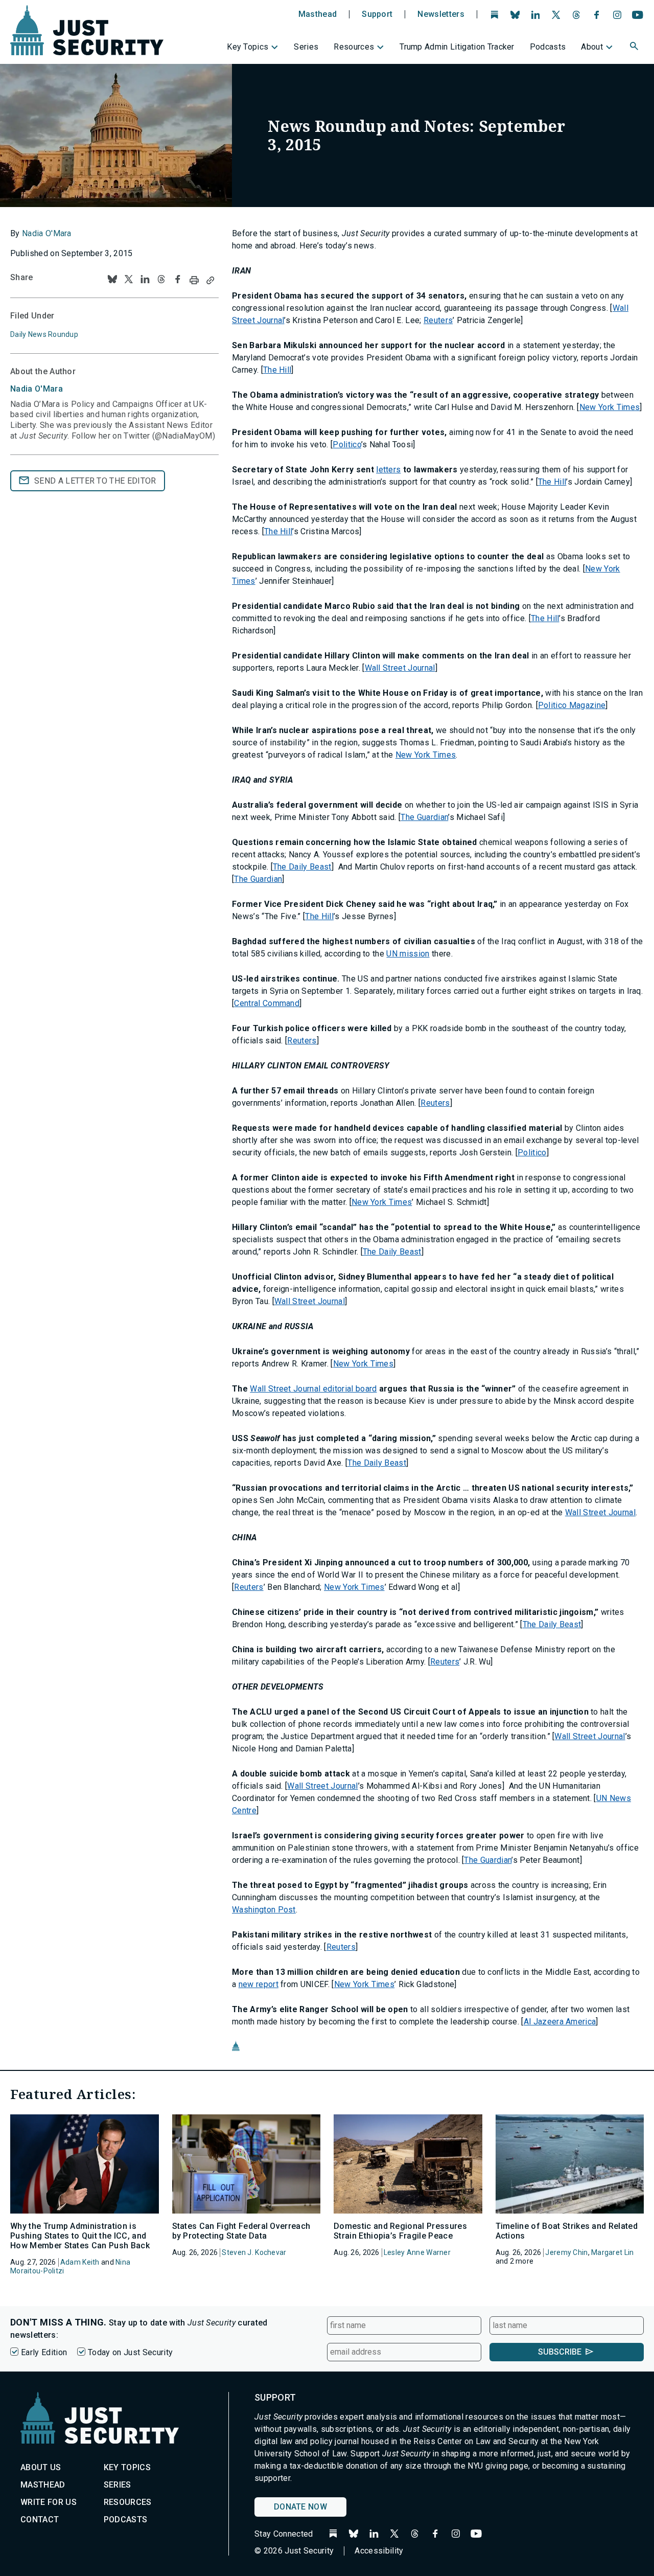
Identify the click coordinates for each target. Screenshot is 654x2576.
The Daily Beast (302, 867)
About (592, 47)
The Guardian (424, 817)
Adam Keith (80, 2262)
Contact (40, 2520)
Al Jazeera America (560, 2022)
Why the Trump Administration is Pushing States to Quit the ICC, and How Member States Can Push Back (80, 2236)
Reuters (438, 320)
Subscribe (560, 2352)
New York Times (610, 407)
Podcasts (548, 47)
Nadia (37, 389)
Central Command (267, 1003)
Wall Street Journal (400, 668)
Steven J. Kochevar (254, 2252)
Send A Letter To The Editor (95, 481)
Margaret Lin (612, 2252)
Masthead (318, 14)
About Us (41, 2467)
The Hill (277, 370)
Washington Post (264, 1910)
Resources (354, 47)
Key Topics (248, 47)
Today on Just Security (130, 2352)
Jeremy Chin (566, 2252)
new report (259, 1984)
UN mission (408, 954)
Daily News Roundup (44, 334)
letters (388, 470)
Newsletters (441, 14)
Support (377, 14)
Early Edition (44, 2352)
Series (306, 47)
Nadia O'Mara (47, 233)
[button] (635, 48)
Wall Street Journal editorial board (313, 1389)
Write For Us (49, 2502)
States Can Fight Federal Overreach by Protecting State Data (241, 2231)
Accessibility (379, 2551)
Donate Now (300, 2507)
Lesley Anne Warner (417, 2252)
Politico (347, 444)
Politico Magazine (572, 705)
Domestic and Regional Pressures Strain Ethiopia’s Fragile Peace (400, 2231)
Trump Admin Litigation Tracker (457, 47)
